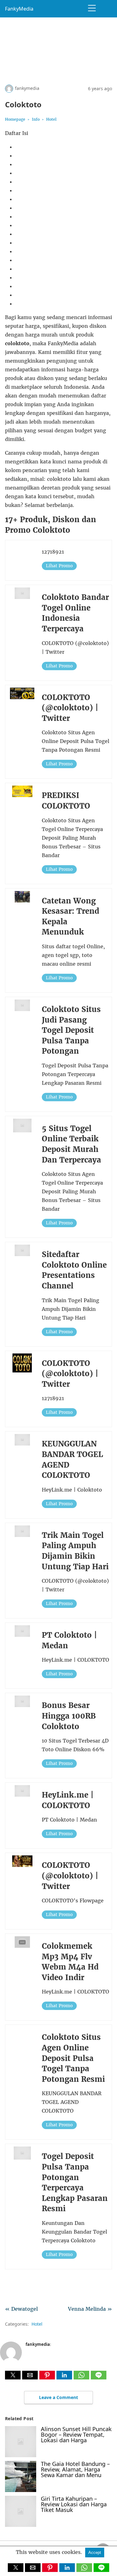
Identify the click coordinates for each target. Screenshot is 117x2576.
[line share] (99, 2378)
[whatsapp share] (82, 2378)
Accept (95, 2553)
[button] (13, 2375)
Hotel (51, 119)
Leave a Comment (58, 2397)
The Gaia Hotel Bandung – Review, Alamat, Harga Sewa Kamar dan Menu (75, 2469)
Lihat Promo (59, 566)
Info (36, 119)
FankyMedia (19, 9)
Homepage (15, 119)
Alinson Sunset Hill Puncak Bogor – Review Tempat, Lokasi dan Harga (76, 2434)
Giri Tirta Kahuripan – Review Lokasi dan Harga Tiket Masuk (74, 2504)
